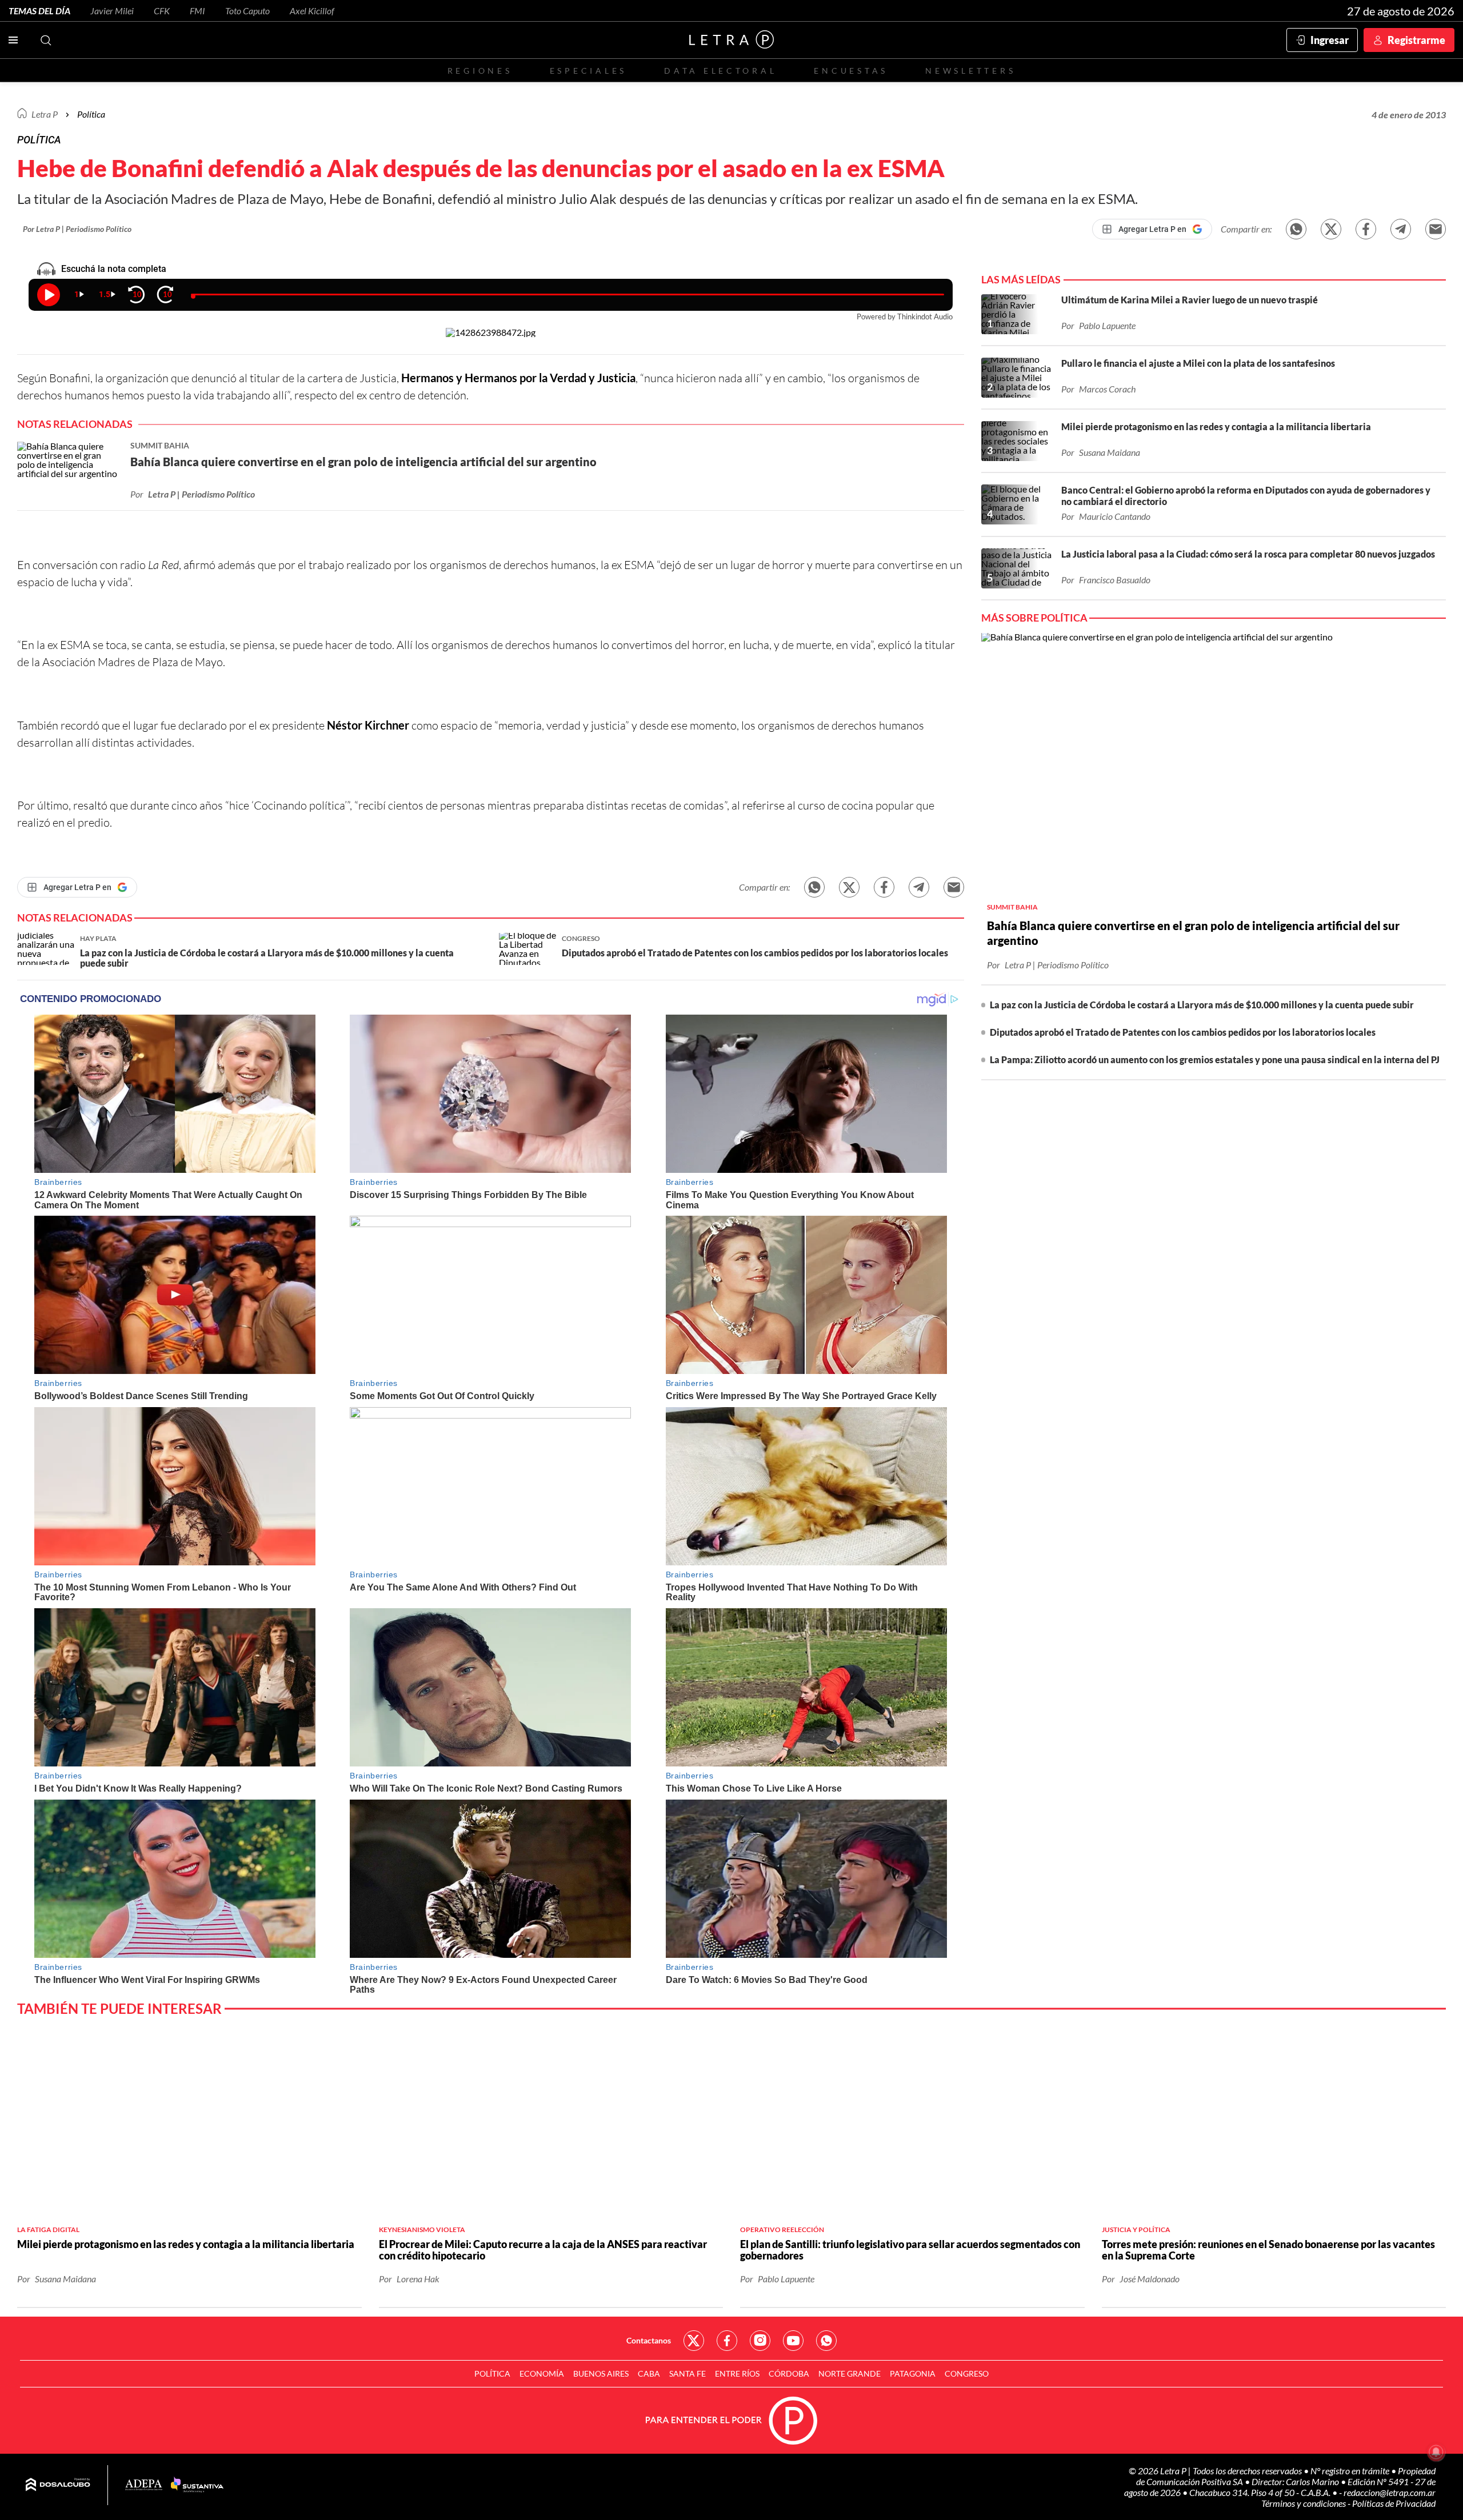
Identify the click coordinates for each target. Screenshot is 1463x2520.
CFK (162, 11)
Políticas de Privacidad (1394, 2503)
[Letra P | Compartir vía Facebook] (1366, 229)
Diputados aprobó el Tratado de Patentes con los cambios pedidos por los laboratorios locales (1183, 1032)
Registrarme (1416, 40)
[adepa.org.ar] (144, 2485)
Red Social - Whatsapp (826, 2341)
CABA (649, 2373)
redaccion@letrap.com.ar (1390, 2492)
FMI (197, 11)
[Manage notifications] (1436, 2452)
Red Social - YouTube (793, 2341)
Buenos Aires (601, 2373)
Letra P (45, 114)
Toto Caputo (247, 11)
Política (91, 114)
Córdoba (789, 2373)
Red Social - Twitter (694, 2341)
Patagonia (913, 2373)
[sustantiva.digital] (197, 2485)
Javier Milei (112, 11)
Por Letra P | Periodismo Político (77, 229)
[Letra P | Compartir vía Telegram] (1401, 229)
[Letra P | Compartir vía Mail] (1436, 229)
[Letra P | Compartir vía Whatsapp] (1296, 229)
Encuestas (851, 71)
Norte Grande (850, 2373)
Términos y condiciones (1304, 2503)
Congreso (967, 2373)
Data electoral (720, 71)
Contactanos (649, 2340)
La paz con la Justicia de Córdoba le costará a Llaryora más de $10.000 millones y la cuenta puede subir (1202, 1005)
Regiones (480, 71)
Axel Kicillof (312, 11)
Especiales (588, 71)
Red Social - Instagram (760, 2341)
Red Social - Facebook (727, 2341)
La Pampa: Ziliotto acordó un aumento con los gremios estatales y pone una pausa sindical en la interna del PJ (1215, 1059)
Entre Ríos (737, 2373)
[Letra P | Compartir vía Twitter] (1331, 229)
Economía (542, 2373)
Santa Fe (687, 2373)
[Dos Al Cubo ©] (58, 2485)
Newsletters (970, 71)
